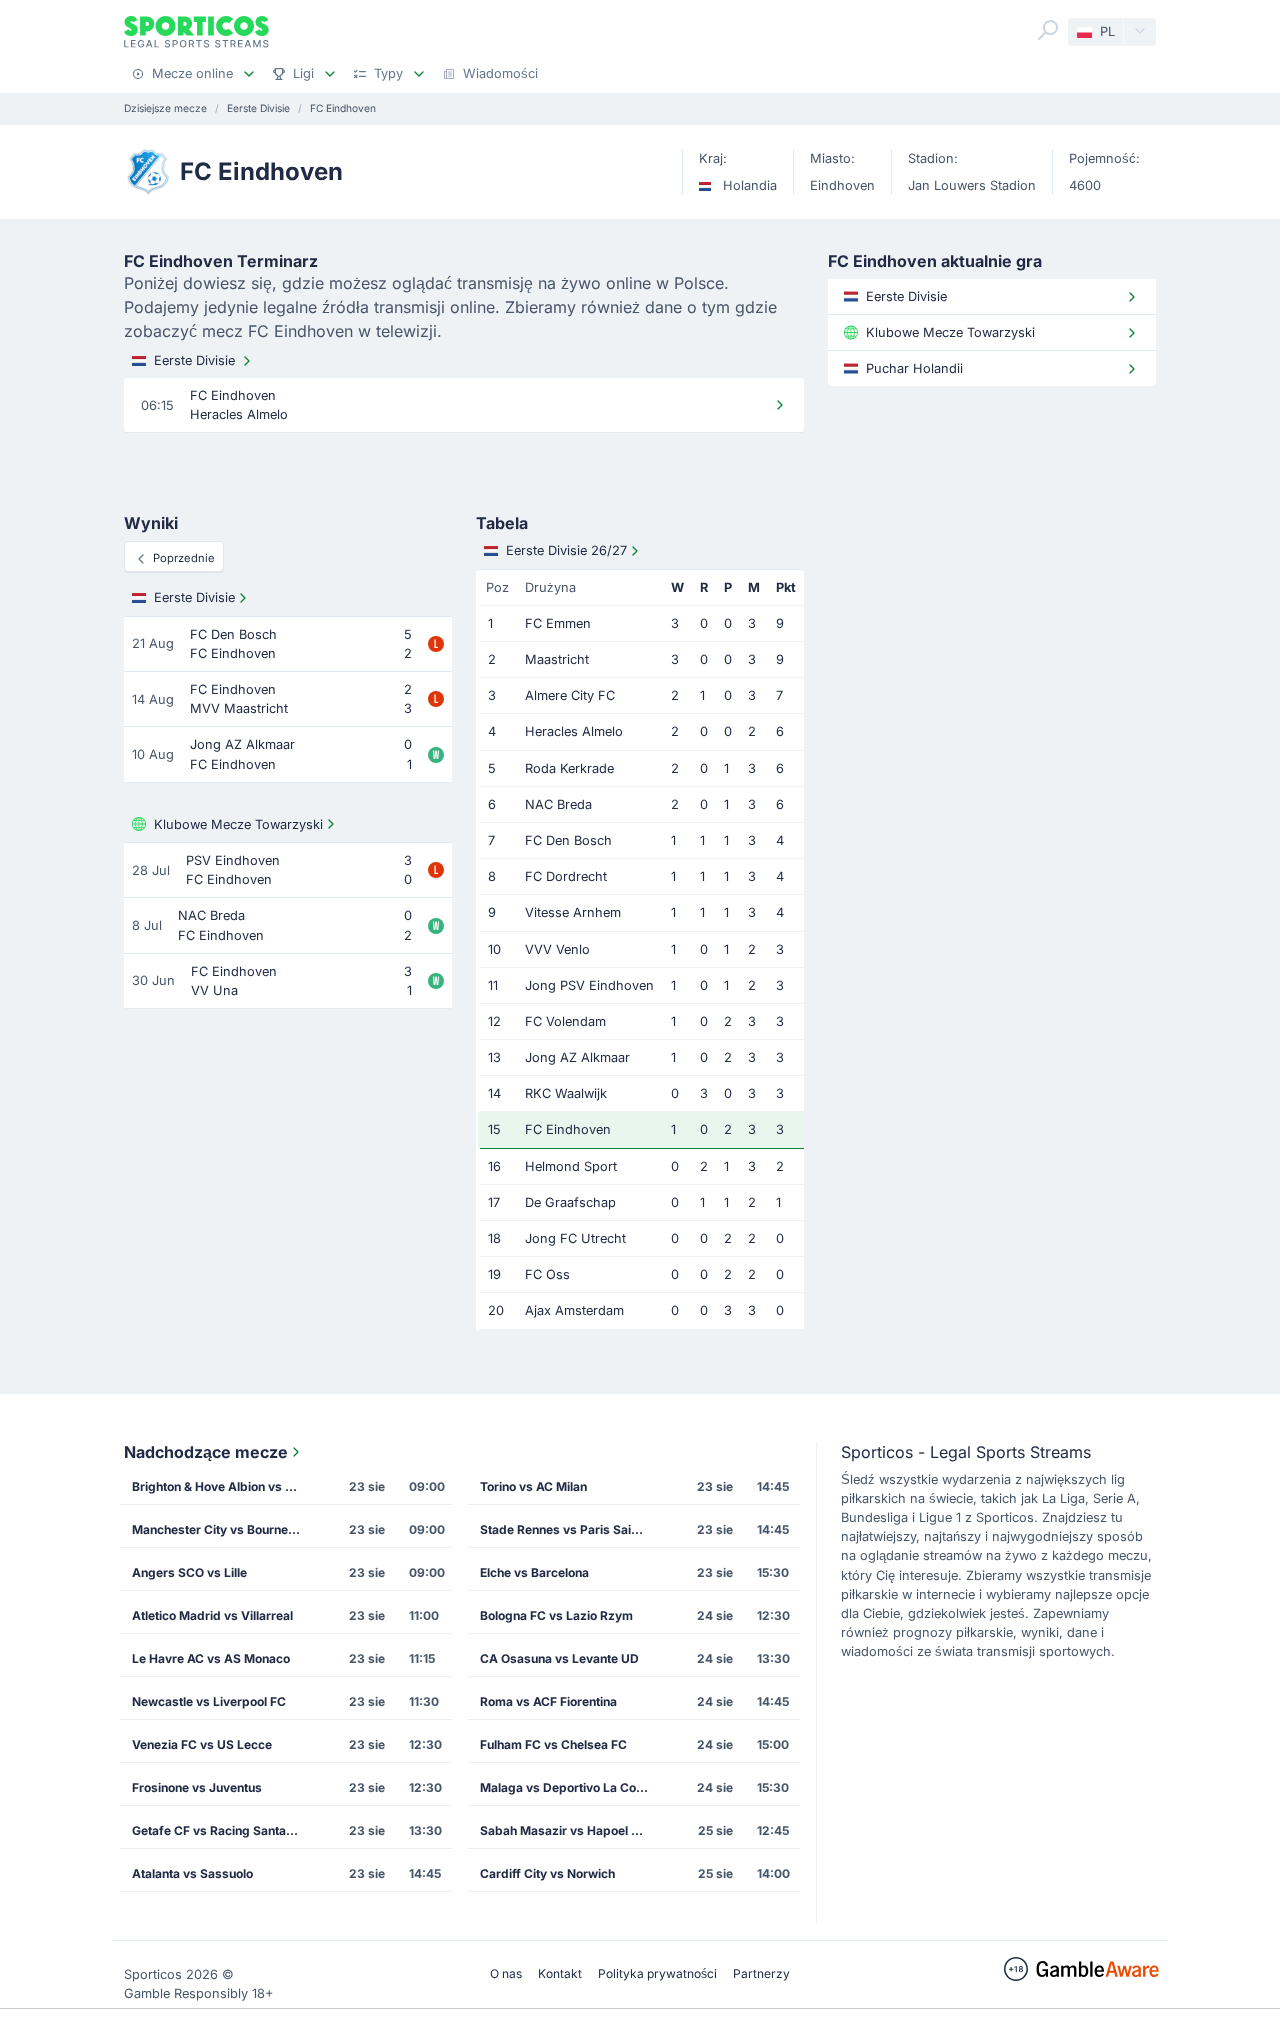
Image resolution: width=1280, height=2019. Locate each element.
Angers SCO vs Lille (189, 1572)
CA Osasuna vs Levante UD (559, 1658)
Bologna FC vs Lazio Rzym (556, 1615)
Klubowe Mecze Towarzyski (238, 824)
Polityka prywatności (657, 1973)
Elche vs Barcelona (534, 1572)
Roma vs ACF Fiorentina (548, 1701)
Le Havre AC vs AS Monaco (211, 1658)
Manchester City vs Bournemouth (223, 1529)
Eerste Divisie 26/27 (566, 550)
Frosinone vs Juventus (197, 1787)
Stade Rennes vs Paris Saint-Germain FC (571, 1529)
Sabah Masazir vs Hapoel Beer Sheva (571, 1830)
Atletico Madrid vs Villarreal (212, 1615)
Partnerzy (761, 1973)
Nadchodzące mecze (206, 1452)
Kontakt (560, 1973)
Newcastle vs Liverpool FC (209, 1701)
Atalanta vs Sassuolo (192, 1873)
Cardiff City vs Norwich (547, 1873)
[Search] (1048, 30)
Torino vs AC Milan (533, 1486)
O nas (506, 1973)
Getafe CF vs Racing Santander (222, 1830)
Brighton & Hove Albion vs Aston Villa (223, 1486)
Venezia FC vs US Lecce (202, 1744)
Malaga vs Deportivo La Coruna (571, 1787)
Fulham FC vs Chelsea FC (553, 1744)
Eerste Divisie (194, 360)
